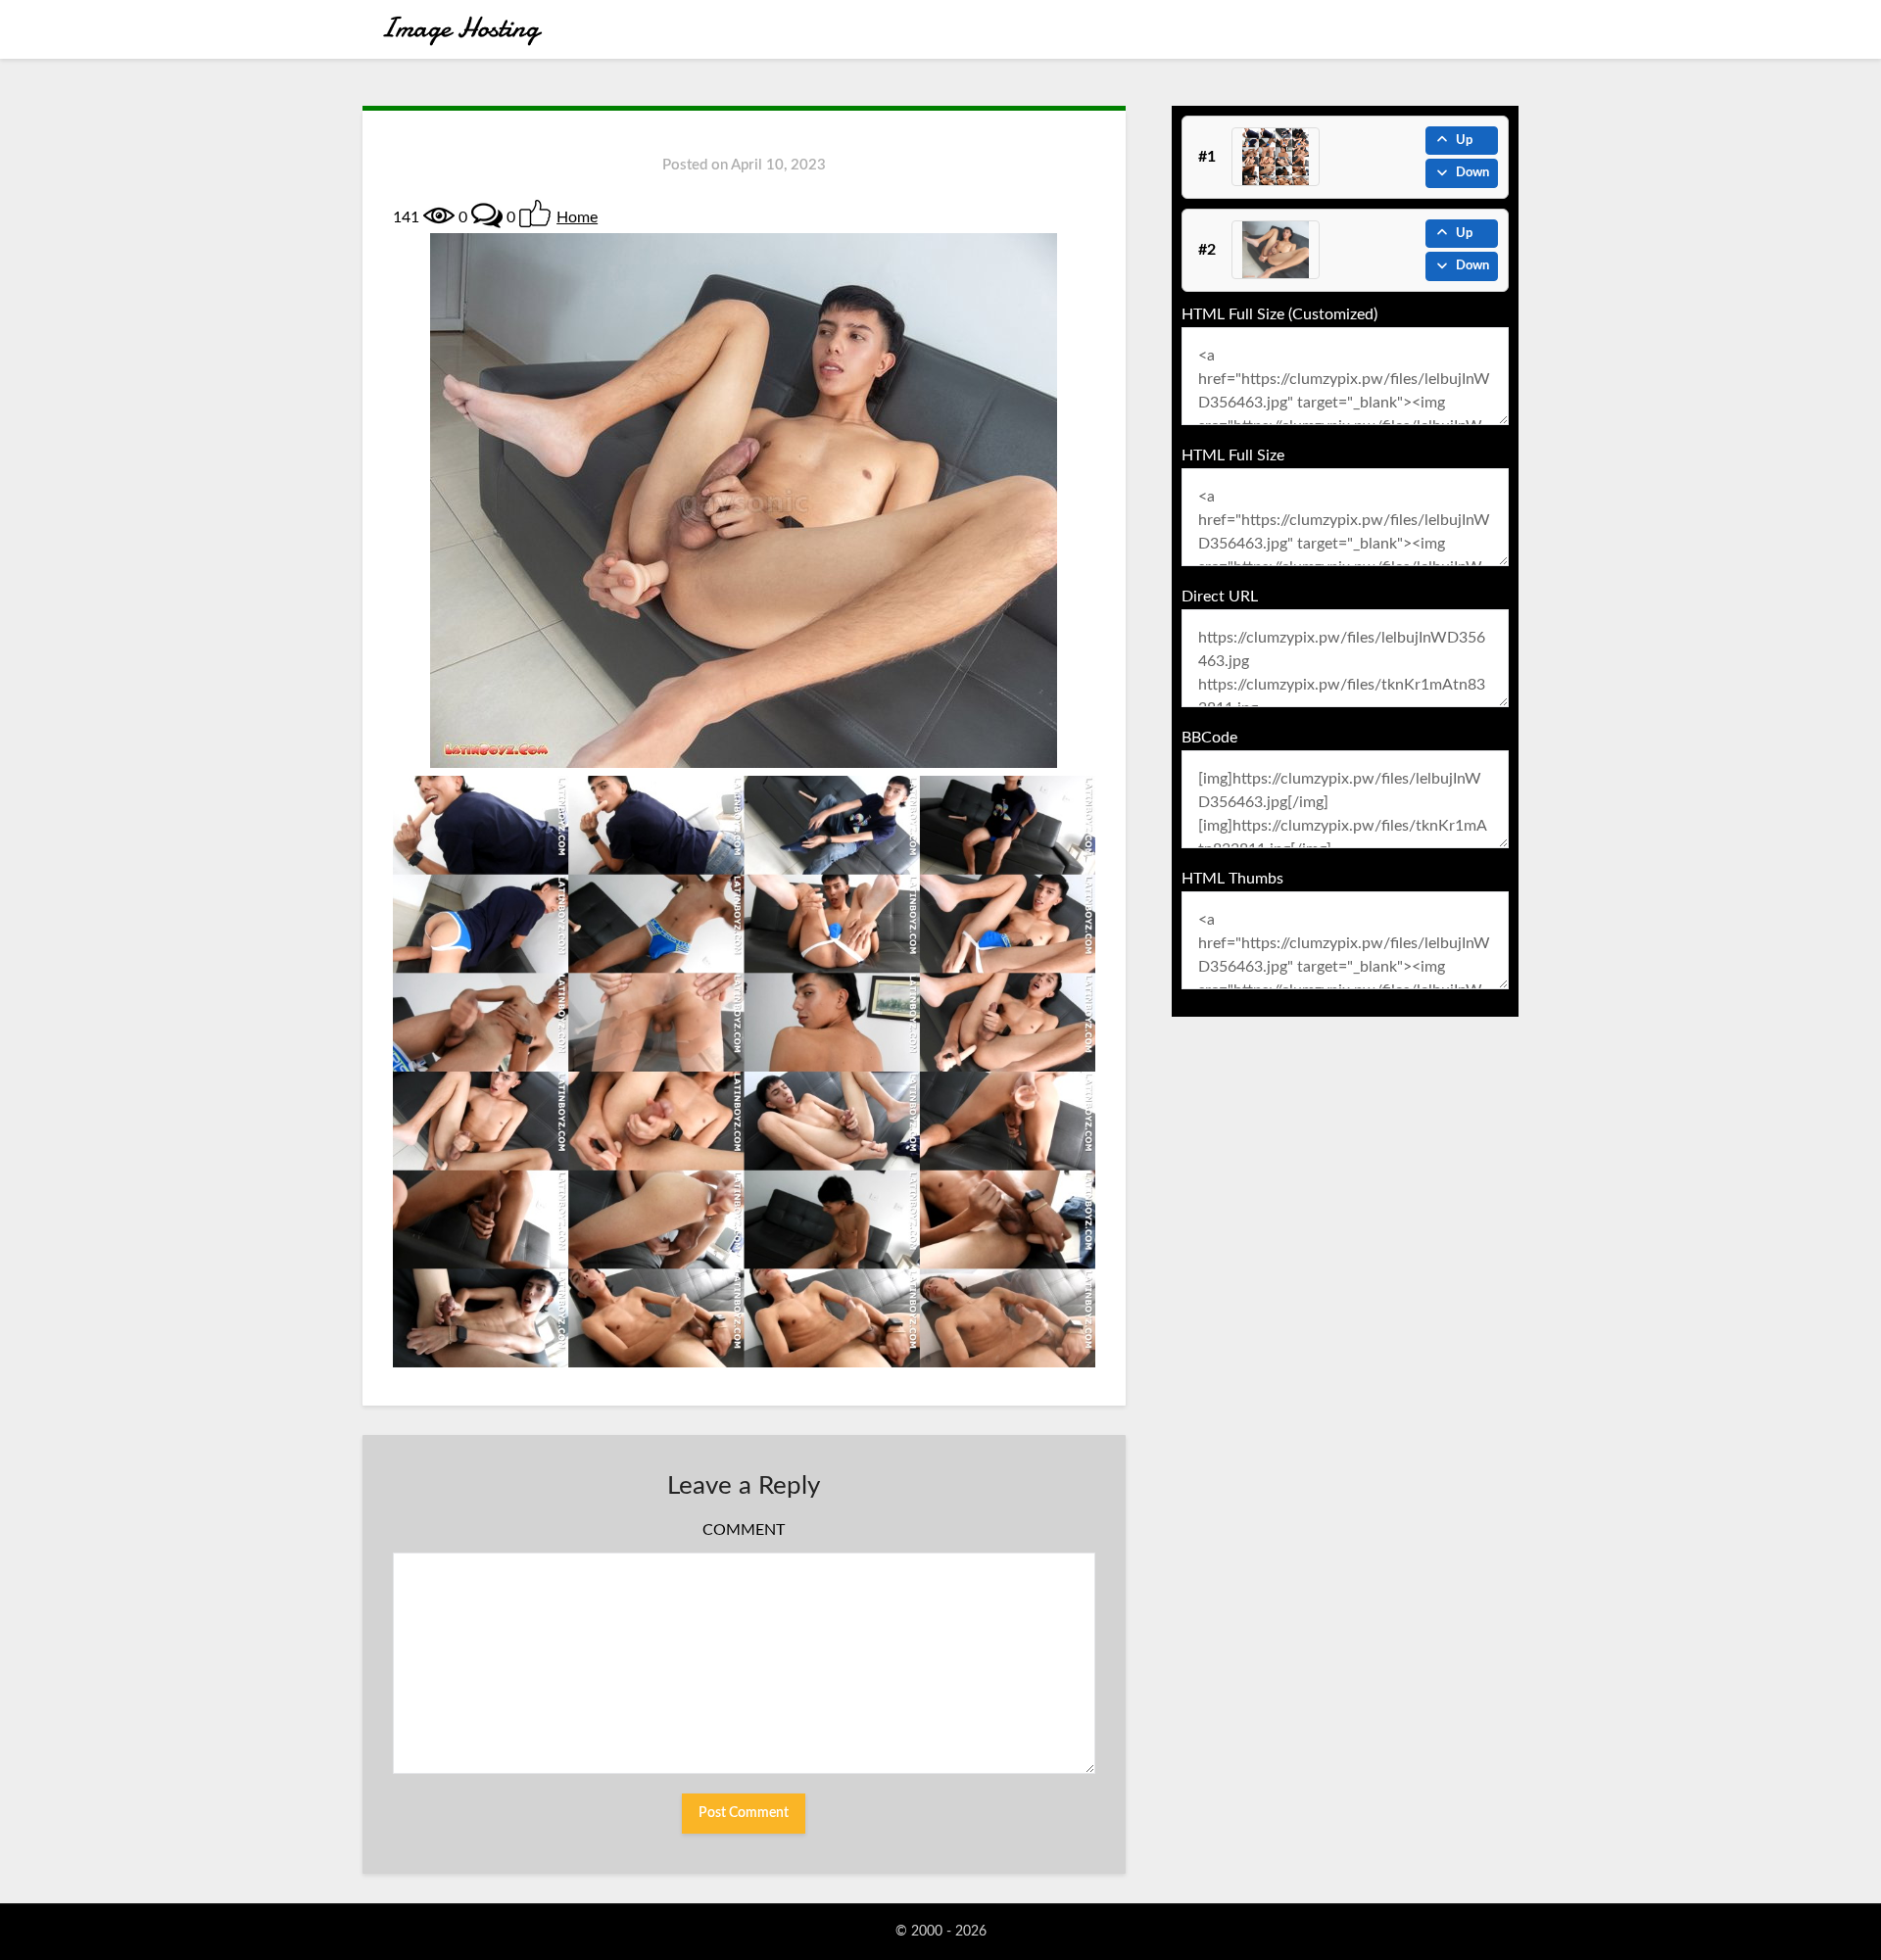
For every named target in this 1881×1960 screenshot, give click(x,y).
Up (1464, 141)
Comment (744, 1530)
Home (577, 217)
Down (1472, 173)
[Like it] (535, 214)
